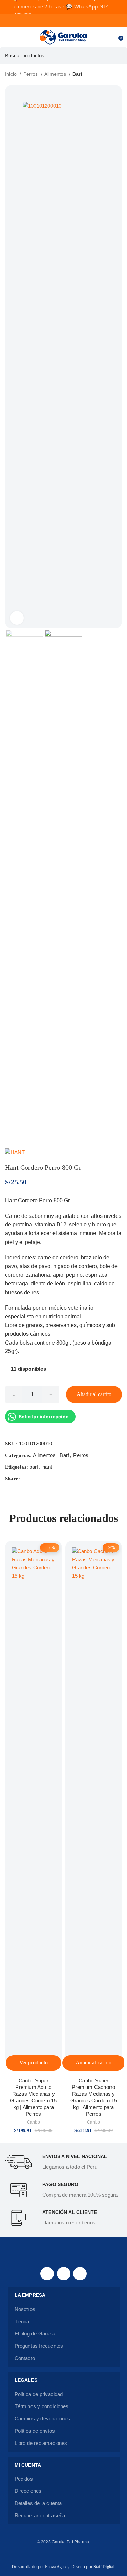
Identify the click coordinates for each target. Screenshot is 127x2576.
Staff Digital (104, 2567)
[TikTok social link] (80, 2274)
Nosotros (25, 2309)
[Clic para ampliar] (17, 618)
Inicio (12, 74)
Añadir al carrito (94, 1394)
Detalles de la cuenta (38, 2503)
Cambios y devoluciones (43, 2419)
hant (47, 1467)
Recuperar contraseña (40, 2515)
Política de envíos (35, 2431)
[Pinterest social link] (41, 1479)
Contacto (25, 2358)
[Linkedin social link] (49, 1479)
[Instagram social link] (64, 2274)
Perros (31, 74)
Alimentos (56, 74)
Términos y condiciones (42, 2406)
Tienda (22, 2321)
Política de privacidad (39, 2394)
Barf (77, 74)
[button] (94, 2063)
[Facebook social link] (26, 1479)
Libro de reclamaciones (41, 2443)
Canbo (34, 2122)
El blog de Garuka (35, 2334)
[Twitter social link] (34, 1479)
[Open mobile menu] (8, 37)
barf (34, 1467)
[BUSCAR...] (119, 56)
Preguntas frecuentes (39, 2346)
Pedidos (24, 2479)
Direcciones (28, 2491)
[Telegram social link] (57, 1479)
